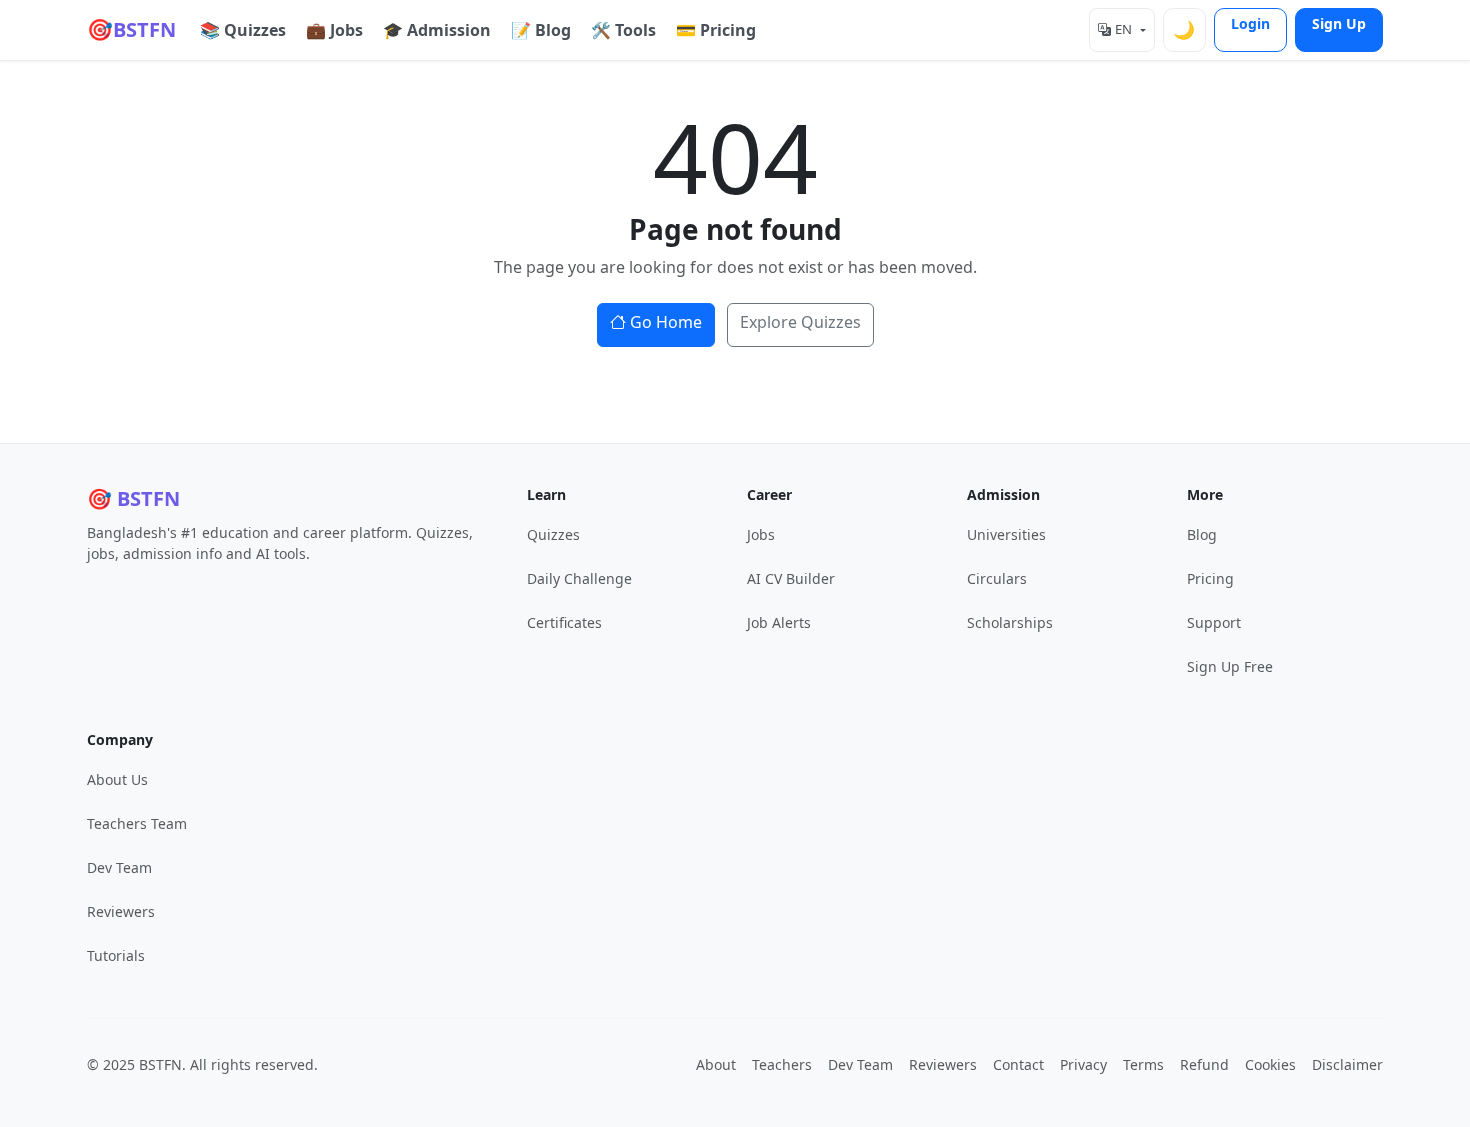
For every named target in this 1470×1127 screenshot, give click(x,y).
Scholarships (1010, 622)
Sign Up (1339, 23)
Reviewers (121, 911)
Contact (1018, 1064)
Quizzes (553, 534)
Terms (1143, 1064)
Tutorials (116, 955)
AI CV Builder (791, 578)
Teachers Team (137, 823)
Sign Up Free (1230, 666)
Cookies (1270, 1064)
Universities (1006, 534)
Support (1214, 622)
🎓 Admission (437, 30)
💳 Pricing (716, 30)
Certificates (564, 622)
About (716, 1064)
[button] (1121, 30)
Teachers (782, 1064)
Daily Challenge (579, 578)
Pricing (1210, 578)
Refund (1204, 1064)
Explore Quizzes (800, 322)
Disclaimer (1347, 1064)
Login (1250, 23)
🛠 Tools (623, 30)
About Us (117, 779)
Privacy (1083, 1064)
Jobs (761, 534)
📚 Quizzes (243, 30)
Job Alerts (779, 622)
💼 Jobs (334, 30)
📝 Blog (541, 30)
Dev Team (119, 867)
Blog (1202, 534)
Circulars (997, 578)
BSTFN (131, 29)
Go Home (666, 322)
